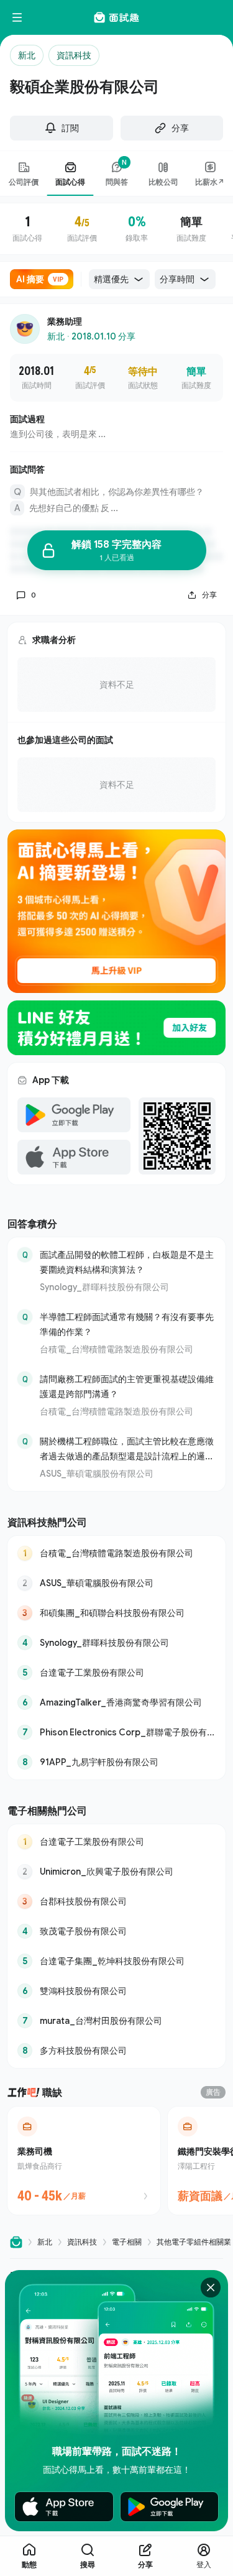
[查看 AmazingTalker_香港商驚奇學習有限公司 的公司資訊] (116, 1702)
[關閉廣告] (211, 2287)
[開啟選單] (17, 17)
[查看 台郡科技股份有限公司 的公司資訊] (116, 1901)
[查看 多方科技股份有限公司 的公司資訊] (116, 2051)
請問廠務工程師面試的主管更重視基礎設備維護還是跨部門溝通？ (127, 1386)
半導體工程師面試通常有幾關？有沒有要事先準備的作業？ (127, 1324)
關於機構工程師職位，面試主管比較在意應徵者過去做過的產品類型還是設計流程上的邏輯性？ (127, 1450)
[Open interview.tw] (16, 2242)
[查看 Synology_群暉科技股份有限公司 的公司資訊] (116, 1643)
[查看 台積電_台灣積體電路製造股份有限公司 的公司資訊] (116, 1553)
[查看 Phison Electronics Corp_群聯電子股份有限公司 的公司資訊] (116, 1732)
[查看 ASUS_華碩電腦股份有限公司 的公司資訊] (116, 1583)
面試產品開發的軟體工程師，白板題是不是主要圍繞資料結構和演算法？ (127, 1262)
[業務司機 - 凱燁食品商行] (84, 2161)
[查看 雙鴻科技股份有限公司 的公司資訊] (116, 1991)
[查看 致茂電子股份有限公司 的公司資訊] (116, 1931)
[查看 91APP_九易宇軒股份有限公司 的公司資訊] (116, 1762)
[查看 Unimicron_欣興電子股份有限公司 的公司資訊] (116, 1872)
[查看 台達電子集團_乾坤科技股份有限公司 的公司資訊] (116, 1961)
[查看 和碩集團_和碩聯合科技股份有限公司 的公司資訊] (116, 1613)
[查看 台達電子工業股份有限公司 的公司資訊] (116, 1673)
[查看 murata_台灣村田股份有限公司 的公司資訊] (116, 2021)
